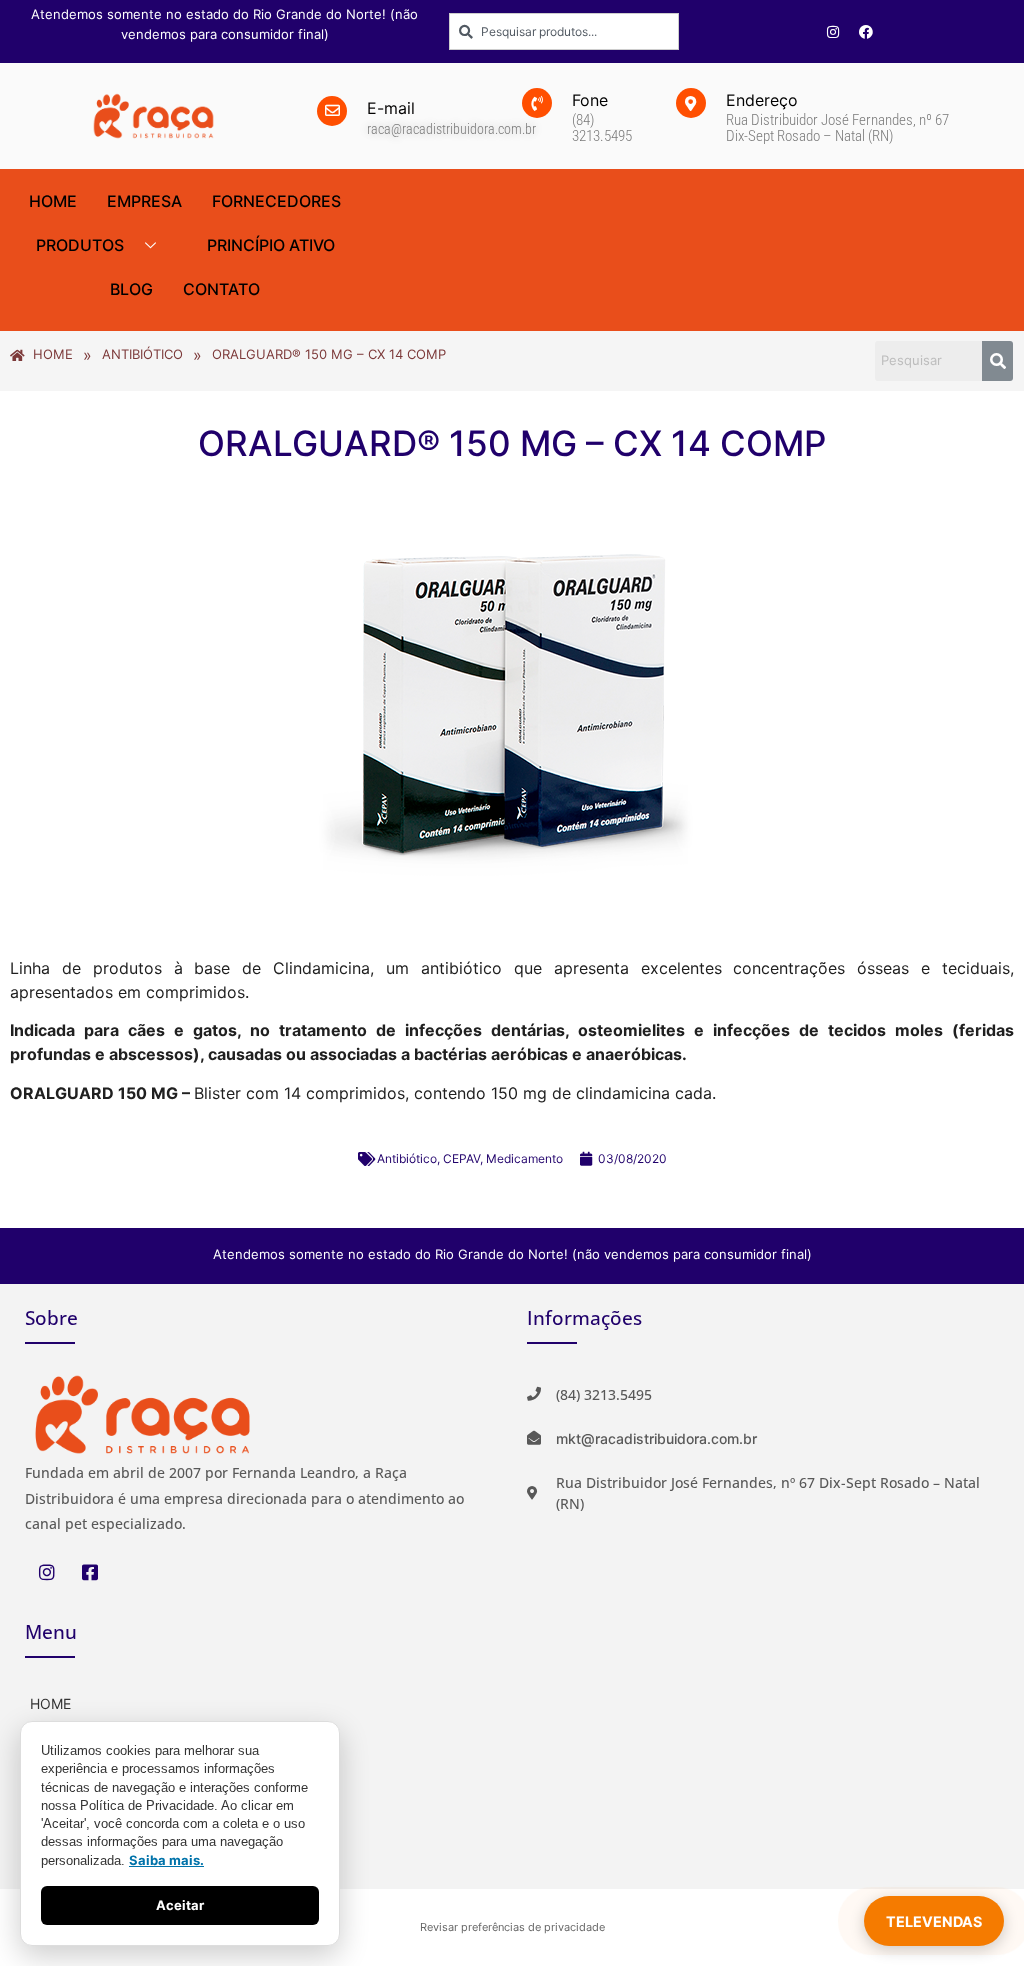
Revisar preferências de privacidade (512, 1927)
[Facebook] (866, 32)
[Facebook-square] (89, 1571)
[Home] (261, 1701)
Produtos (80, 245)
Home (53, 201)
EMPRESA (144, 201)
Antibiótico (407, 1158)
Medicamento (524, 1158)
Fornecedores (276, 201)
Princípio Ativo (271, 245)
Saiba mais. (166, 1860)
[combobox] (564, 31)
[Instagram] (833, 32)
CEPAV (461, 1158)
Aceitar (180, 1905)
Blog (131, 289)
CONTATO (221, 289)
